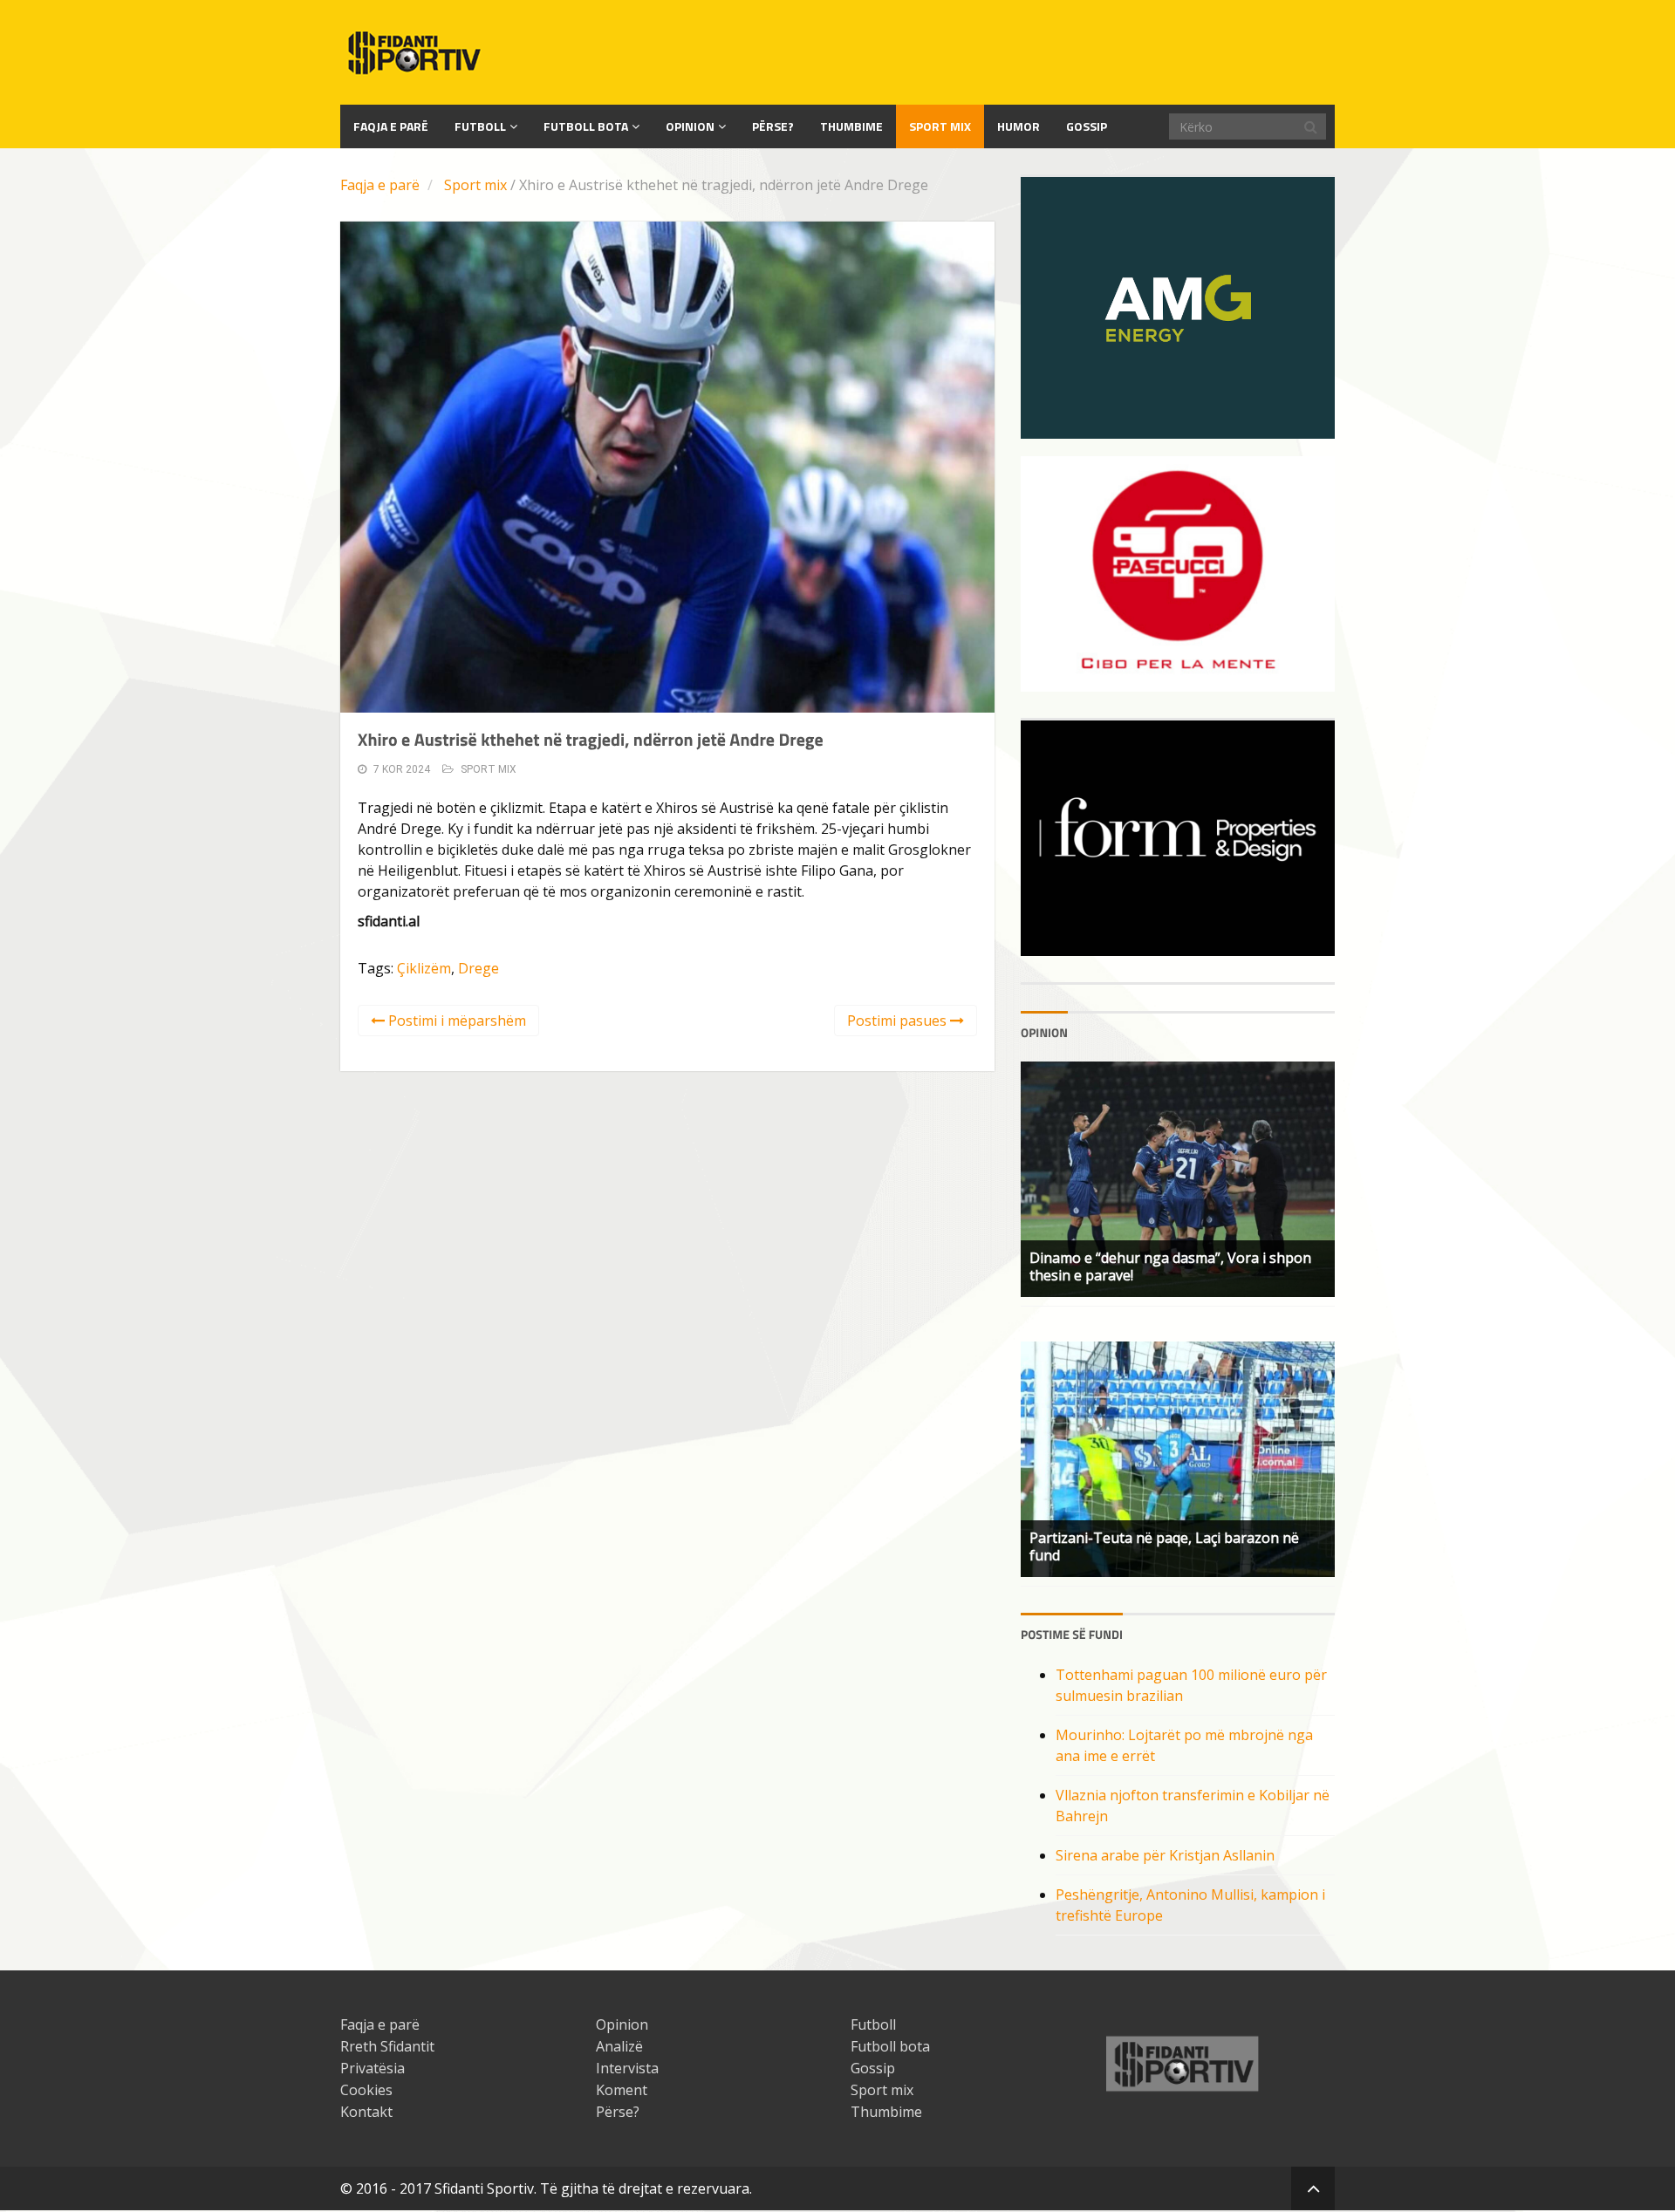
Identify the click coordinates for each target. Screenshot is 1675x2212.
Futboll (480, 126)
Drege (479, 968)
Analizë (619, 2046)
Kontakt (366, 2112)
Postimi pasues (899, 1021)
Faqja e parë (380, 185)
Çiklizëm (424, 968)
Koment (622, 2090)
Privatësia (373, 2068)
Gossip (1087, 126)
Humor (1019, 126)
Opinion (690, 126)
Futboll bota (586, 126)
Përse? (773, 126)
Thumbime (851, 126)
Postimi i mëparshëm (455, 1021)
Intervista (627, 2068)
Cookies (366, 2090)
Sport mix (940, 126)
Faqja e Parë (391, 126)
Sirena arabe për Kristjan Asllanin (1165, 1855)
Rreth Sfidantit (387, 2046)
